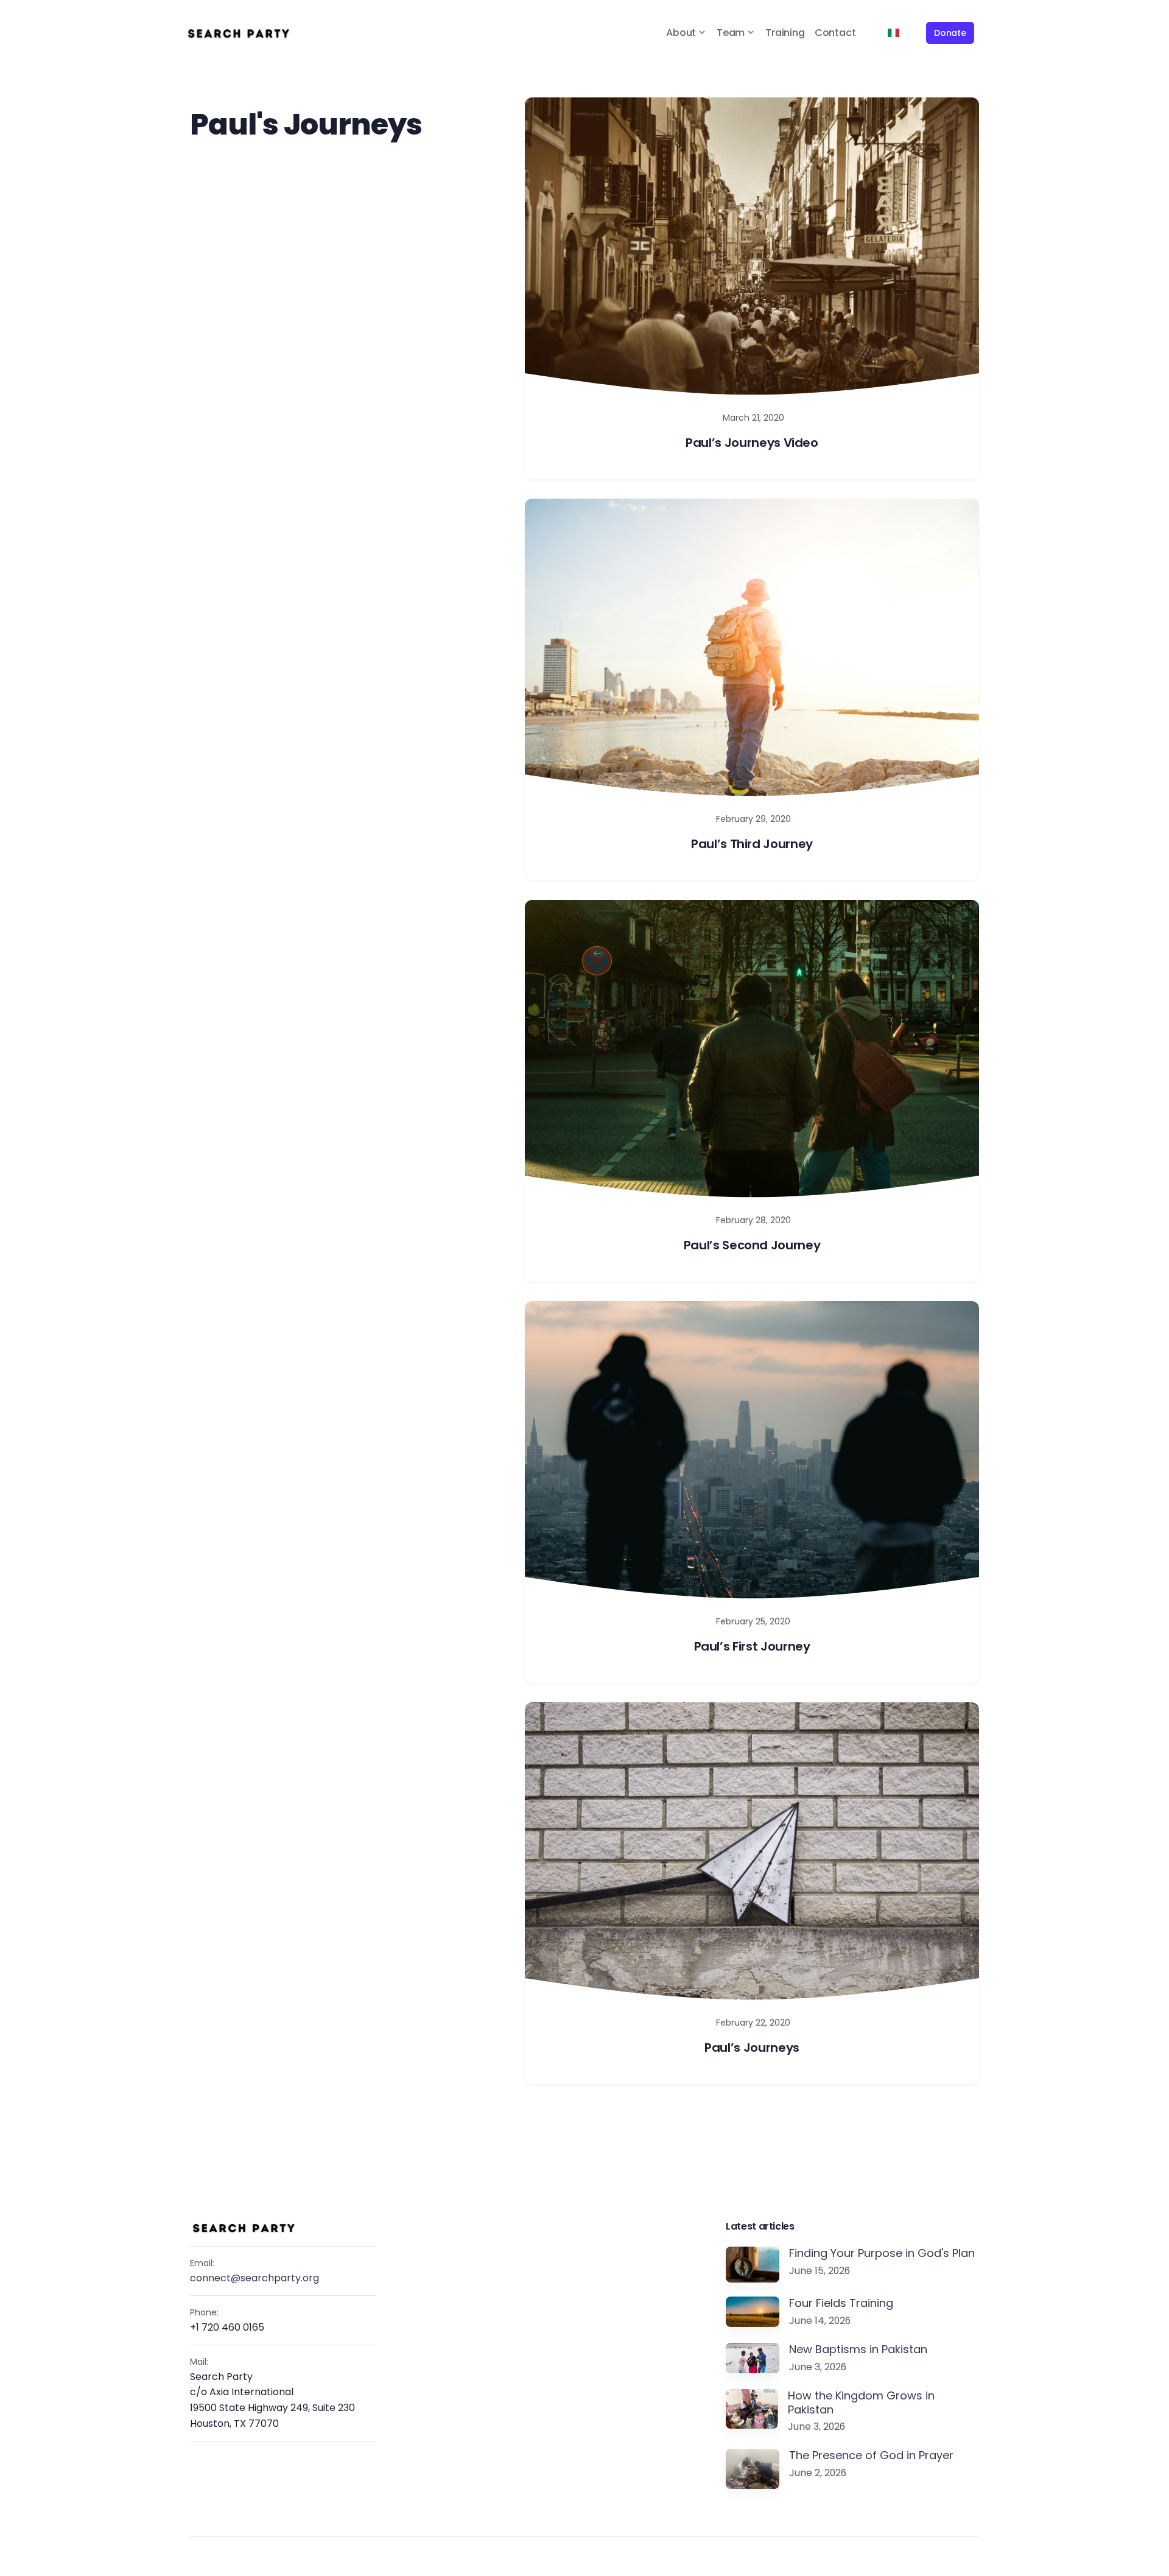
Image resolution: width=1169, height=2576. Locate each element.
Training (785, 33)
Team (731, 33)
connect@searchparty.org (255, 2278)
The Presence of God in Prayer (871, 2456)
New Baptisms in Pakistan (858, 2350)
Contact (835, 33)
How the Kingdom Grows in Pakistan (861, 2403)
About (681, 33)
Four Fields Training (841, 2304)
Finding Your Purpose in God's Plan (882, 2254)
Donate (950, 33)
